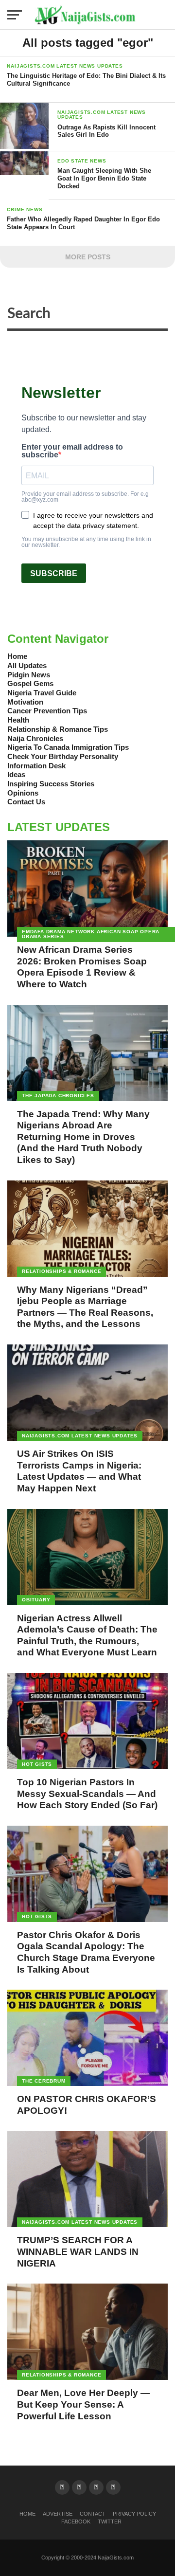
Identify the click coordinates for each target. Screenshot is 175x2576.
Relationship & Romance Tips (58, 729)
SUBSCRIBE (54, 573)
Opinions (23, 793)
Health (18, 720)
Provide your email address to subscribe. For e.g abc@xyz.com (85, 497)
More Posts (88, 257)
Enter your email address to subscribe (72, 451)
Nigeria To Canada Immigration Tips (68, 747)
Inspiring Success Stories (51, 784)
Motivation (25, 702)
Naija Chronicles (35, 738)
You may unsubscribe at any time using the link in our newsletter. (86, 542)
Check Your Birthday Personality (63, 756)
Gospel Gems (30, 683)
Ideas (16, 774)
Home (17, 656)
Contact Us (26, 802)
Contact (93, 2514)
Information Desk (36, 766)
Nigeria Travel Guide (42, 693)
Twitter (110, 2522)
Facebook (76, 2522)
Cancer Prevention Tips (47, 711)
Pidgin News (29, 675)
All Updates (27, 665)
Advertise (58, 2514)
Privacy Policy (134, 2514)
